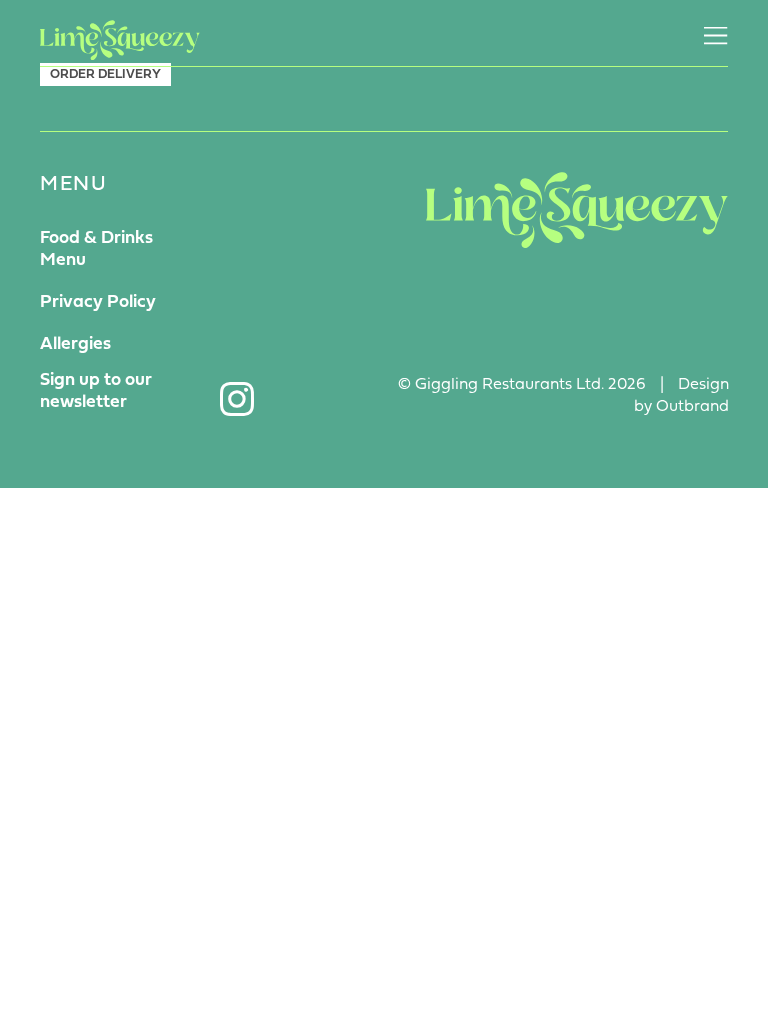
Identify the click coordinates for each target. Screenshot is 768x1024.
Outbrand (692, 407)
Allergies (75, 344)
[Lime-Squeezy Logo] (577, 210)
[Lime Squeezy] (120, 40)
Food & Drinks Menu (96, 249)
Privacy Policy (98, 302)
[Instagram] (237, 399)
